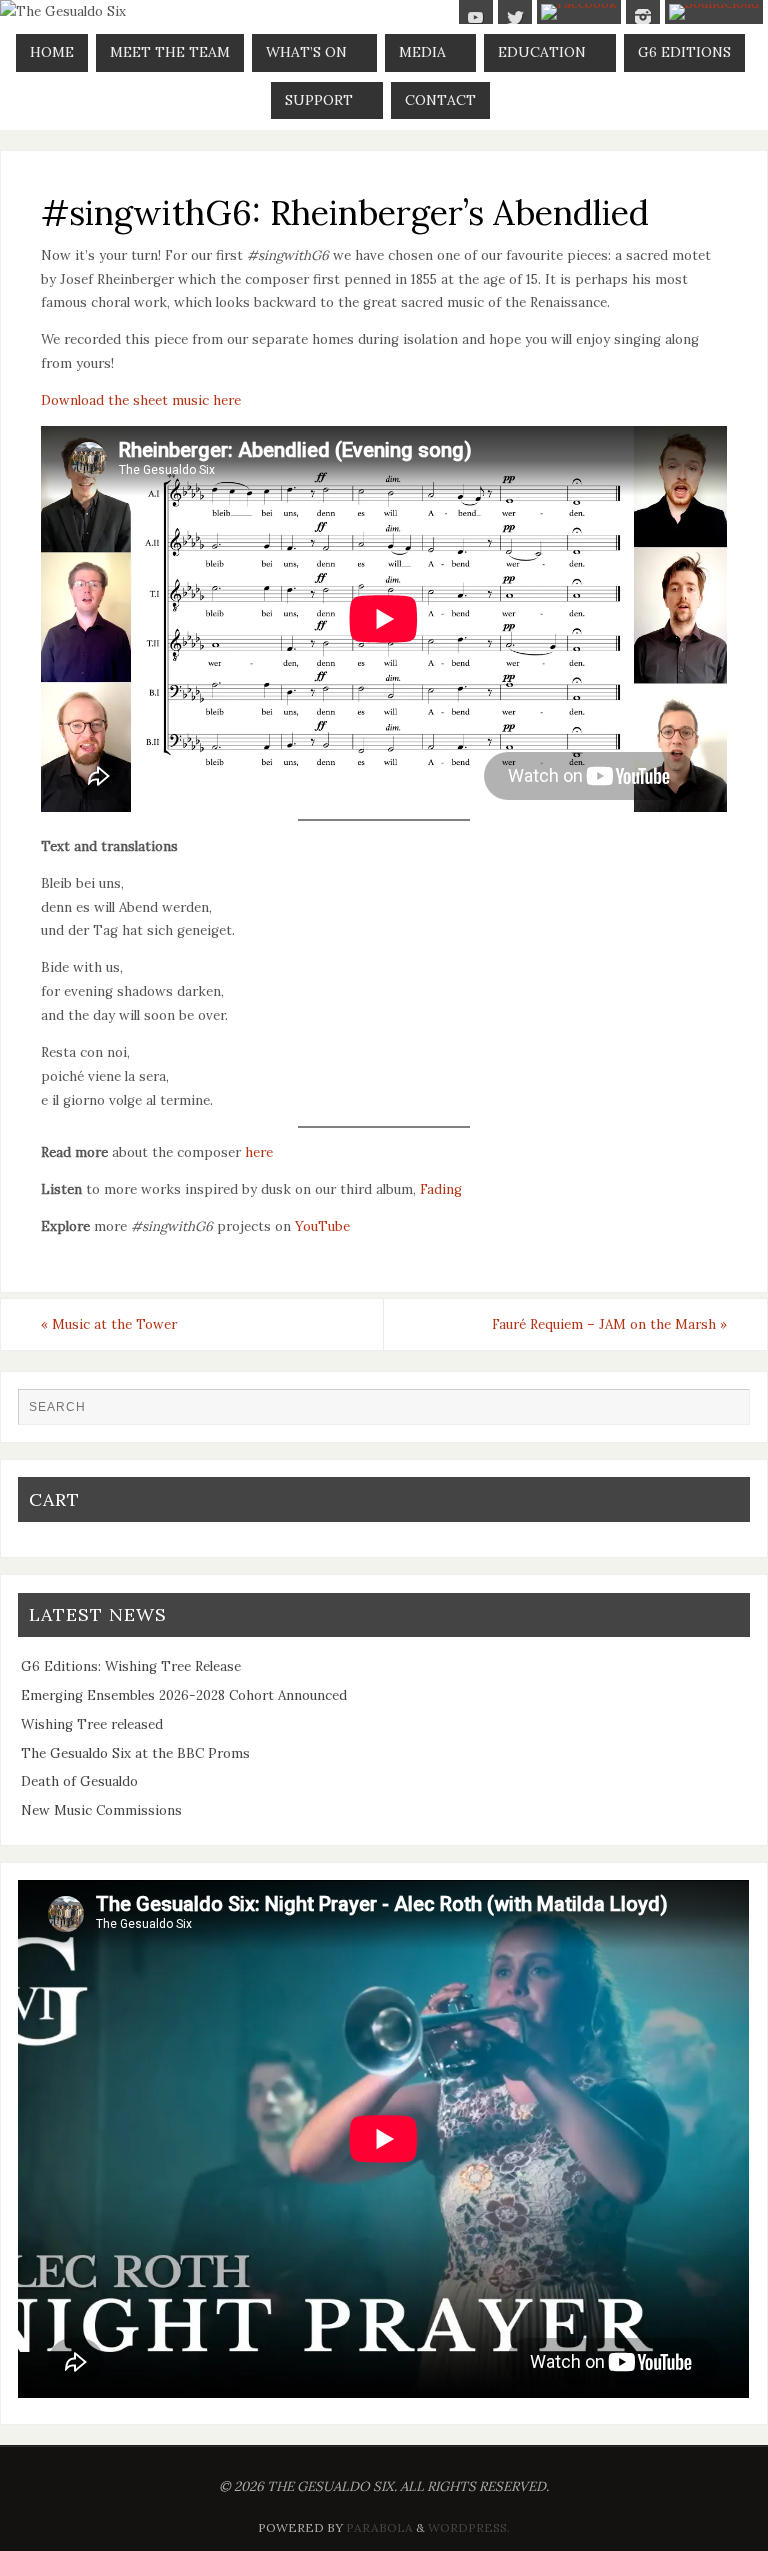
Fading (441, 1189)
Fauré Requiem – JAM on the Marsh (609, 1324)
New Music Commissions (101, 1810)
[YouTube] (476, 17)
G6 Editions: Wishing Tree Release (131, 1666)
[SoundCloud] (714, 12)
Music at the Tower (109, 1324)
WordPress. (469, 2527)
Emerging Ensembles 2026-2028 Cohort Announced (184, 1695)
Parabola (379, 2527)
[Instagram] (643, 17)
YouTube (322, 1226)
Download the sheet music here (141, 400)
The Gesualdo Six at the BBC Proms (135, 1753)
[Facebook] (579, 12)
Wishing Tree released (92, 1724)
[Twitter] (515, 17)
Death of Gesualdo (79, 1781)
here (259, 1152)
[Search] (725, 1413)
